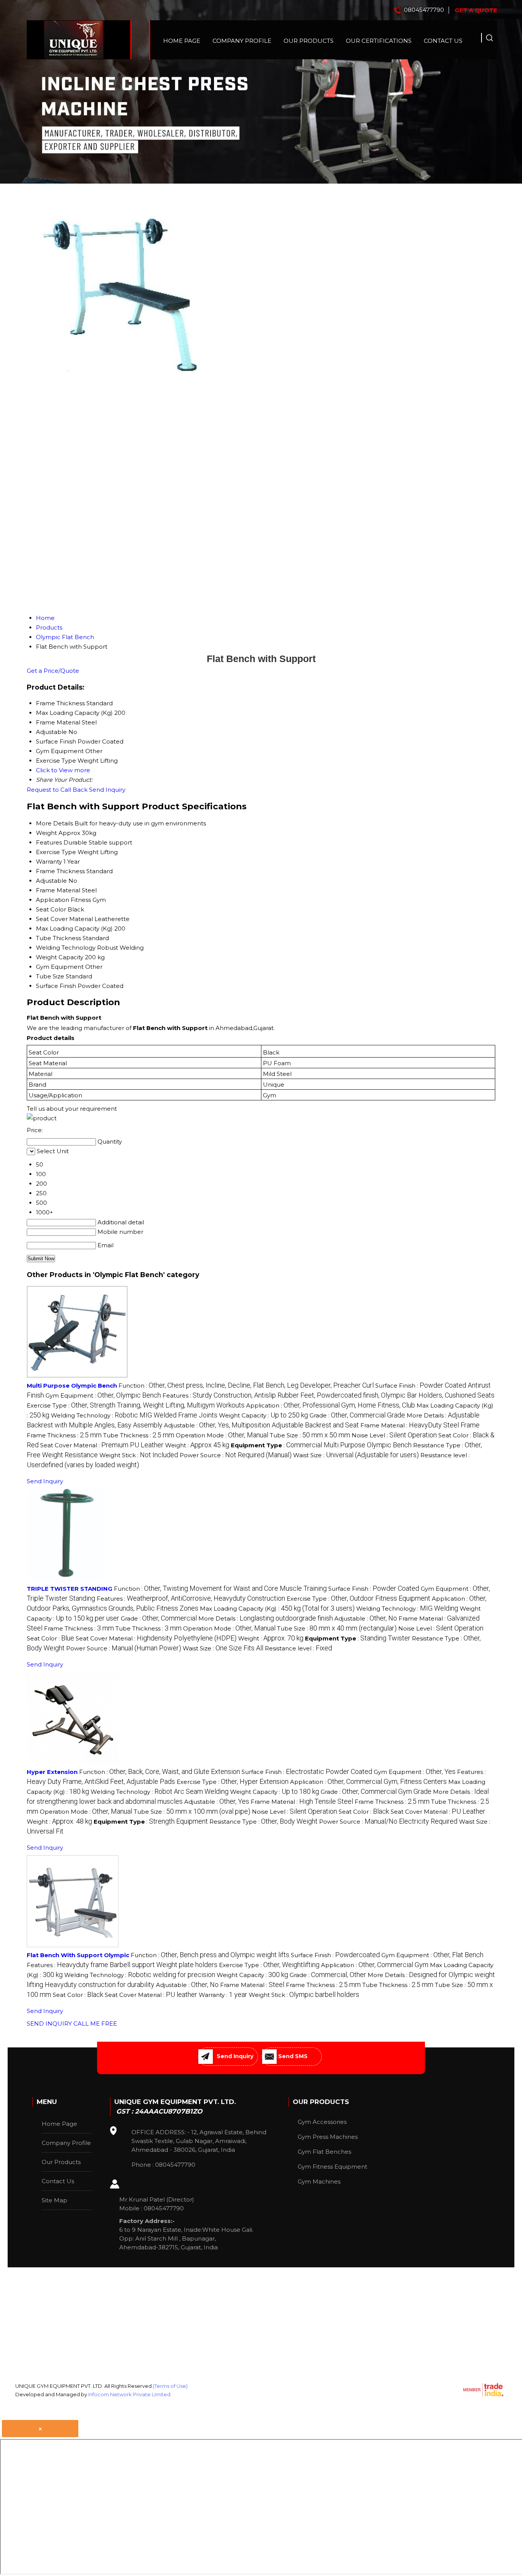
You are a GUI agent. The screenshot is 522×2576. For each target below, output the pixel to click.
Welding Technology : (134, 1415)
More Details (54, 823)
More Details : (266, 1618)
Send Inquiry (107, 790)
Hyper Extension (52, 1772)
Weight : (197, 1445)
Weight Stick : (139, 1455)
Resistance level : (298, 1648)
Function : (246, 1386)
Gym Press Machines (328, 2137)
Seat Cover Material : (102, 1445)
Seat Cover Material (64, 919)
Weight (46, 833)
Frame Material (58, 890)
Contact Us (443, 41)
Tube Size (50, 976)
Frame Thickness (60, 871)
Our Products (309, 41)
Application (53, 900)
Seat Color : (50, 1638)
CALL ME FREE (95, 2024)
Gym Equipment (60, 967)
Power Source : (236, 1455)
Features (49, 842)
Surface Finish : (374, 1589)
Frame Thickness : (64, 1435)
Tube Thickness (58, 938)
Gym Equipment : (103, 1395)
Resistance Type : (263, 1822)
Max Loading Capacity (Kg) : (277, 1609)
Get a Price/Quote (53, 671)
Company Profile (242, 41)
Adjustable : (261, 1425)
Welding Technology (66, 948)
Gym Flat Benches (324, 2152)
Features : (328, 1395)
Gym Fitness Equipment (332, 2167)
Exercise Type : (136, 1405)
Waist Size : (356, 1455)
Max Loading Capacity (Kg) (74, 928)
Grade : (357, 1415)
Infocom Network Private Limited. (130, 2394)
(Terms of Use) (170, 2386)
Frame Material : (420, 1425)
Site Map (54, 2200)
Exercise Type (56, 852)
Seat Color (51, 909)
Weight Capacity (60, 957)
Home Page (182, 41)
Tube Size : (310, 1435)
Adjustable (51, 881)
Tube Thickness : (139, 1435)
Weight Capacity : (263, 1415)
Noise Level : (394, 1435)
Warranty (49, 862)
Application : (331, 1405)
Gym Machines (319, 2181)
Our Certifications (379, 41)
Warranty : (223, 1995)
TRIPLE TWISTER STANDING (70, 1589)
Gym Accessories (322, 2122)
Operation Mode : (222, 1435)
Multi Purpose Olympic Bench (72, 1386)
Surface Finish (56, 986)
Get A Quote (476, 10)
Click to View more (63, 770)
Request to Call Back (57, 790)
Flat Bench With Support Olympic (78, 1955)
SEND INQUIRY (49, 2024)
